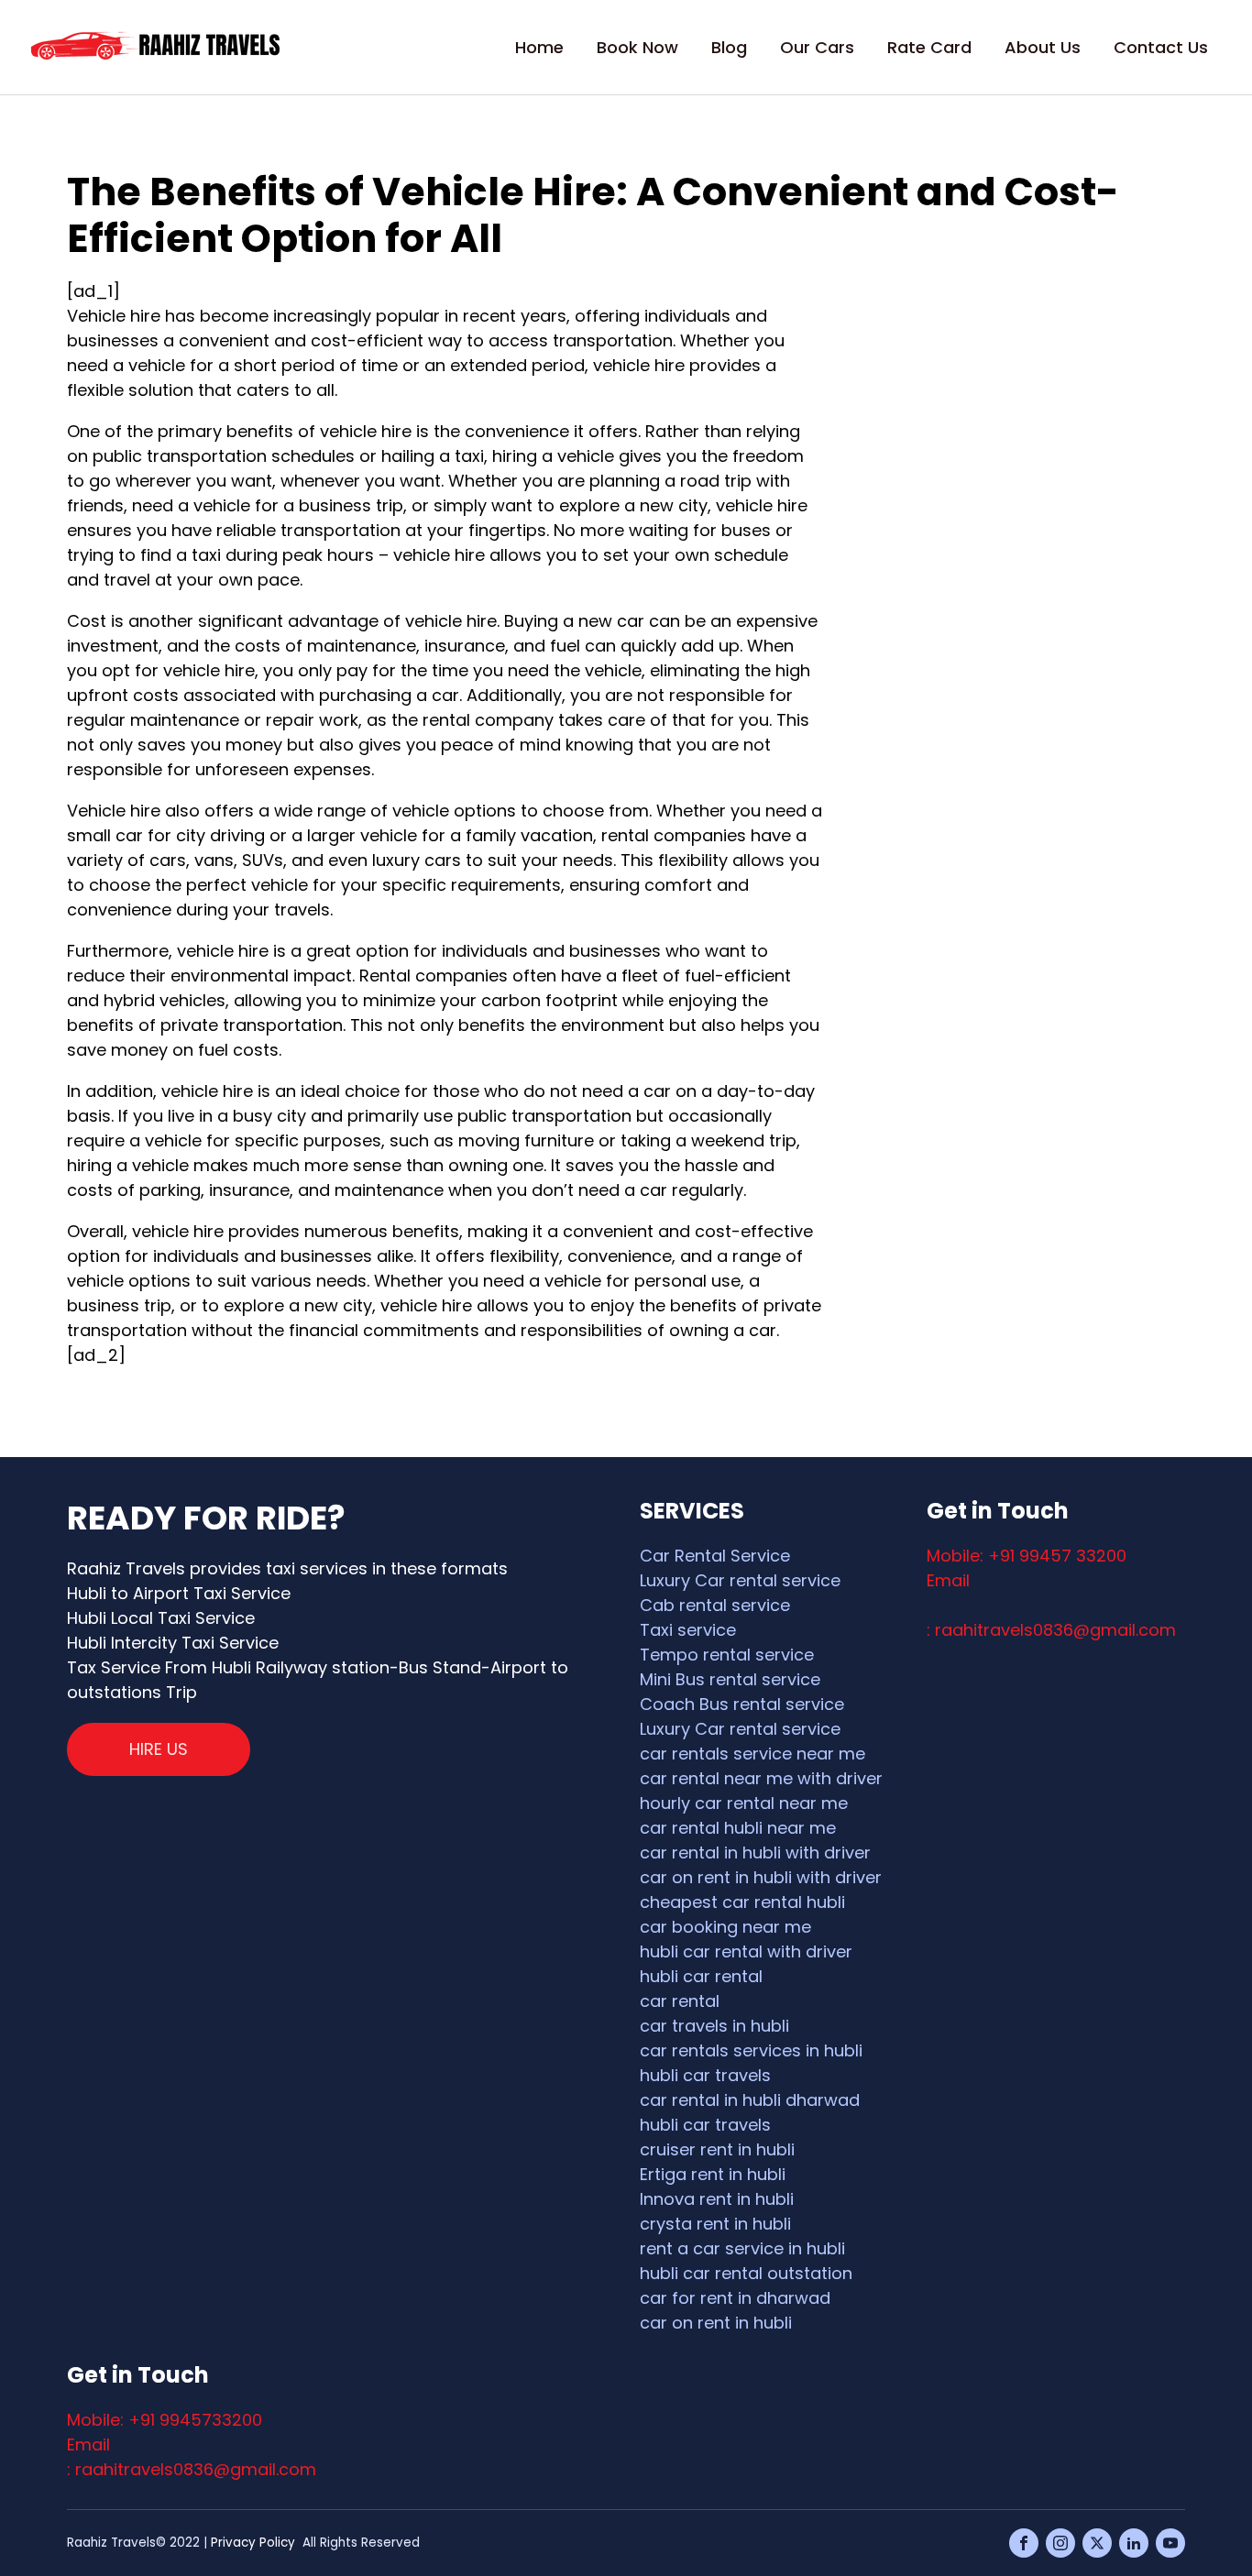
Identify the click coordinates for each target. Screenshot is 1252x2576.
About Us (1043, 47)
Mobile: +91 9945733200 (165, 2420)
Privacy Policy (253, 2543)
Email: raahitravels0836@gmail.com (1051, 1605)
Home (539, 47)
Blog (729, 47)
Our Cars (817, 47)
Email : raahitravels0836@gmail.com (192, 2457)
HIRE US (159, 1749)
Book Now (637, 47)
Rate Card (929, 47)
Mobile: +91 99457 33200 (1027, 1556)
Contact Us (1161, 47)
